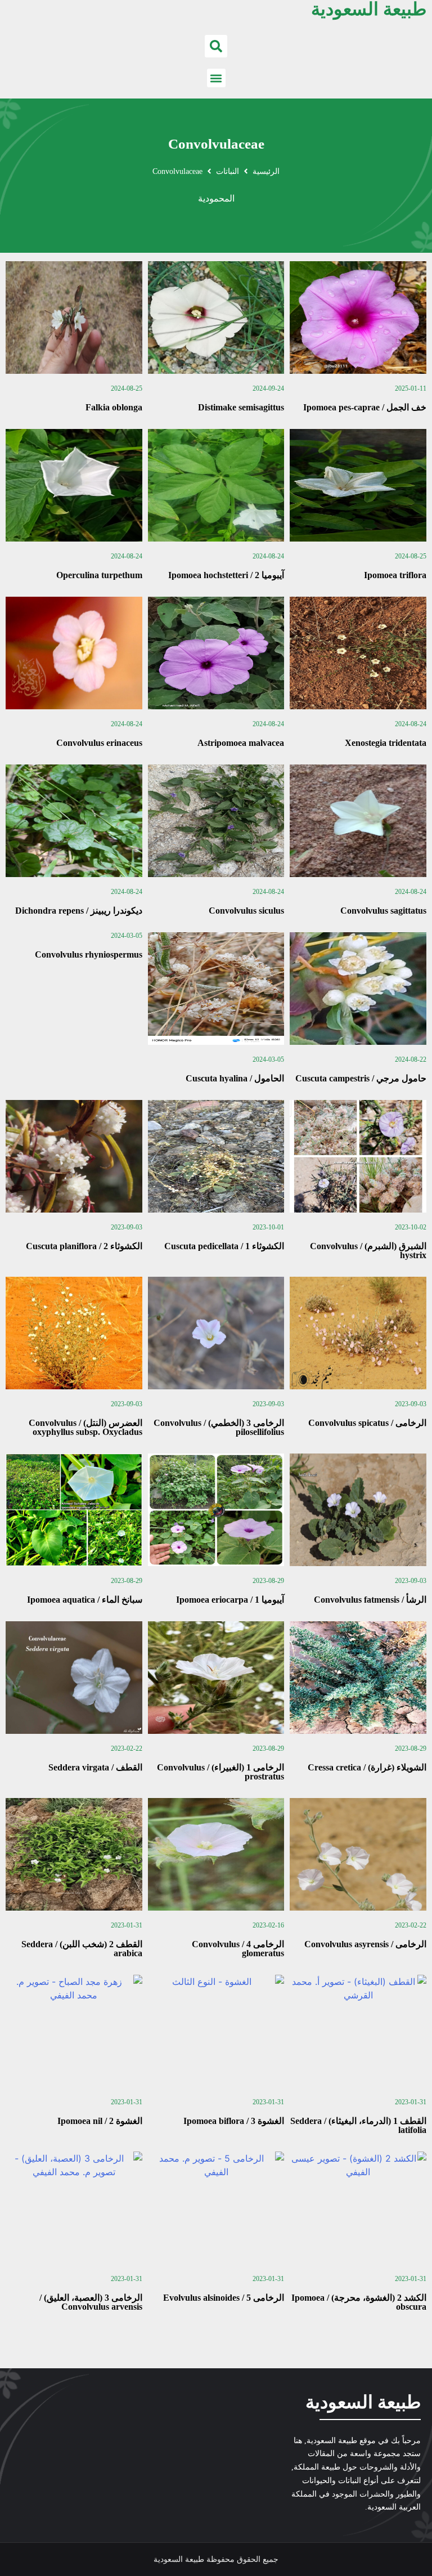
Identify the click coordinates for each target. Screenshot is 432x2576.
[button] (216, 46)
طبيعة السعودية (363, 2402)
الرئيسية (266, 171)
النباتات (228, 171)
